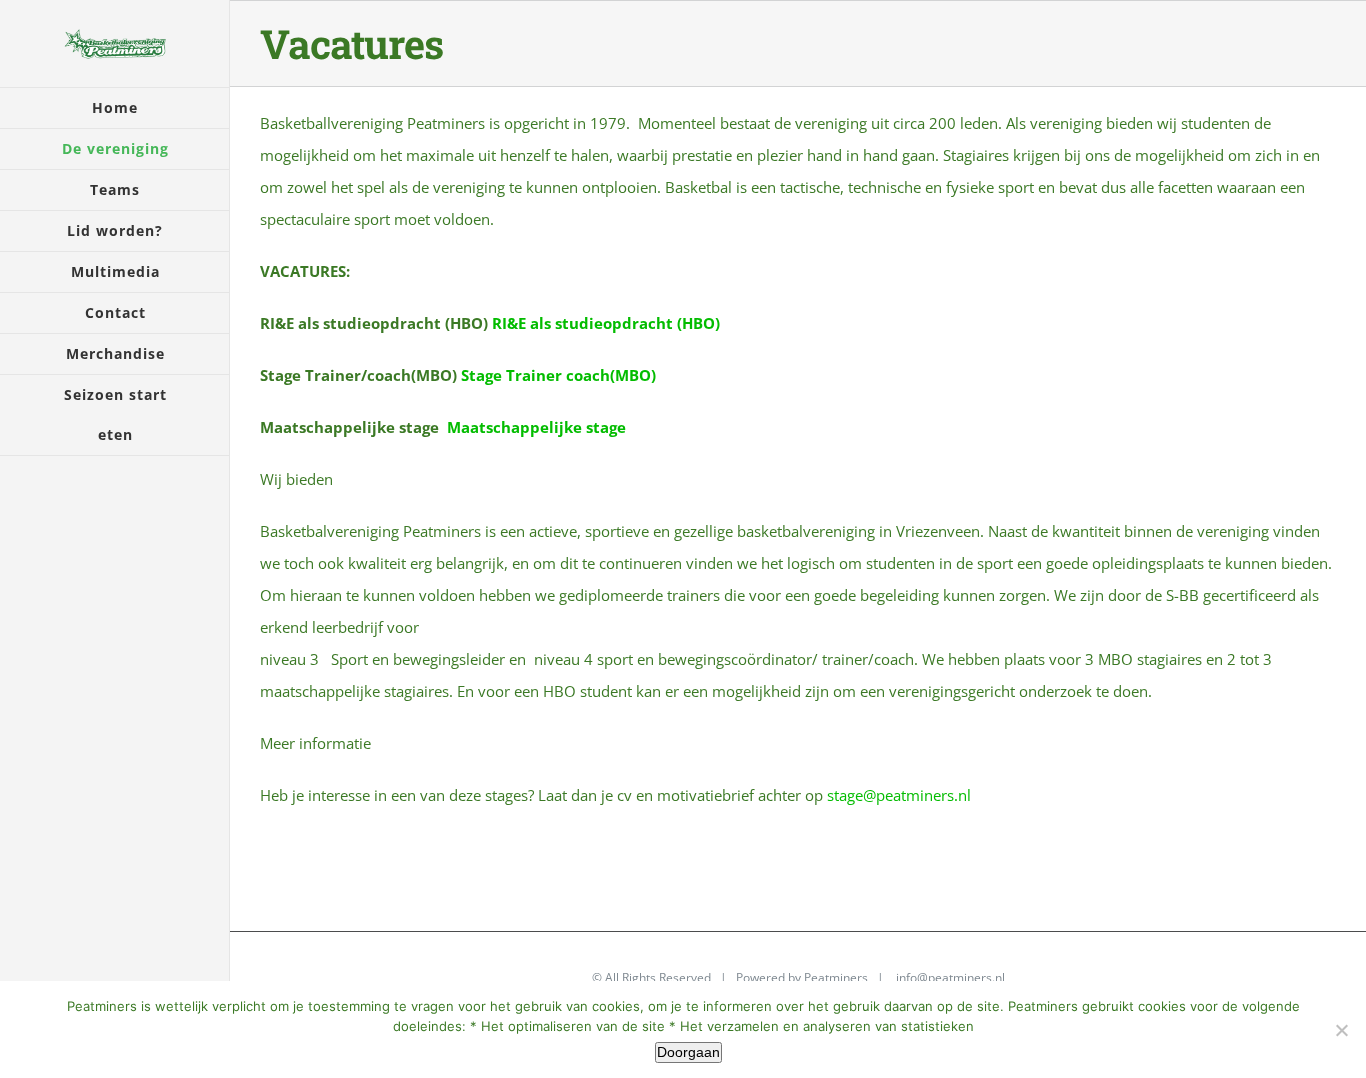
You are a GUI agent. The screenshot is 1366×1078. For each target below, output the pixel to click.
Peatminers (836, 977)
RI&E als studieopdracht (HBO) (606, 323)
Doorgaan (688, 1052)
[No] (1341, 1030)
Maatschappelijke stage (536, 427)
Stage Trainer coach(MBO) (558, 375)
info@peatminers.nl (950, 977)
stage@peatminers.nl (899, 795)
